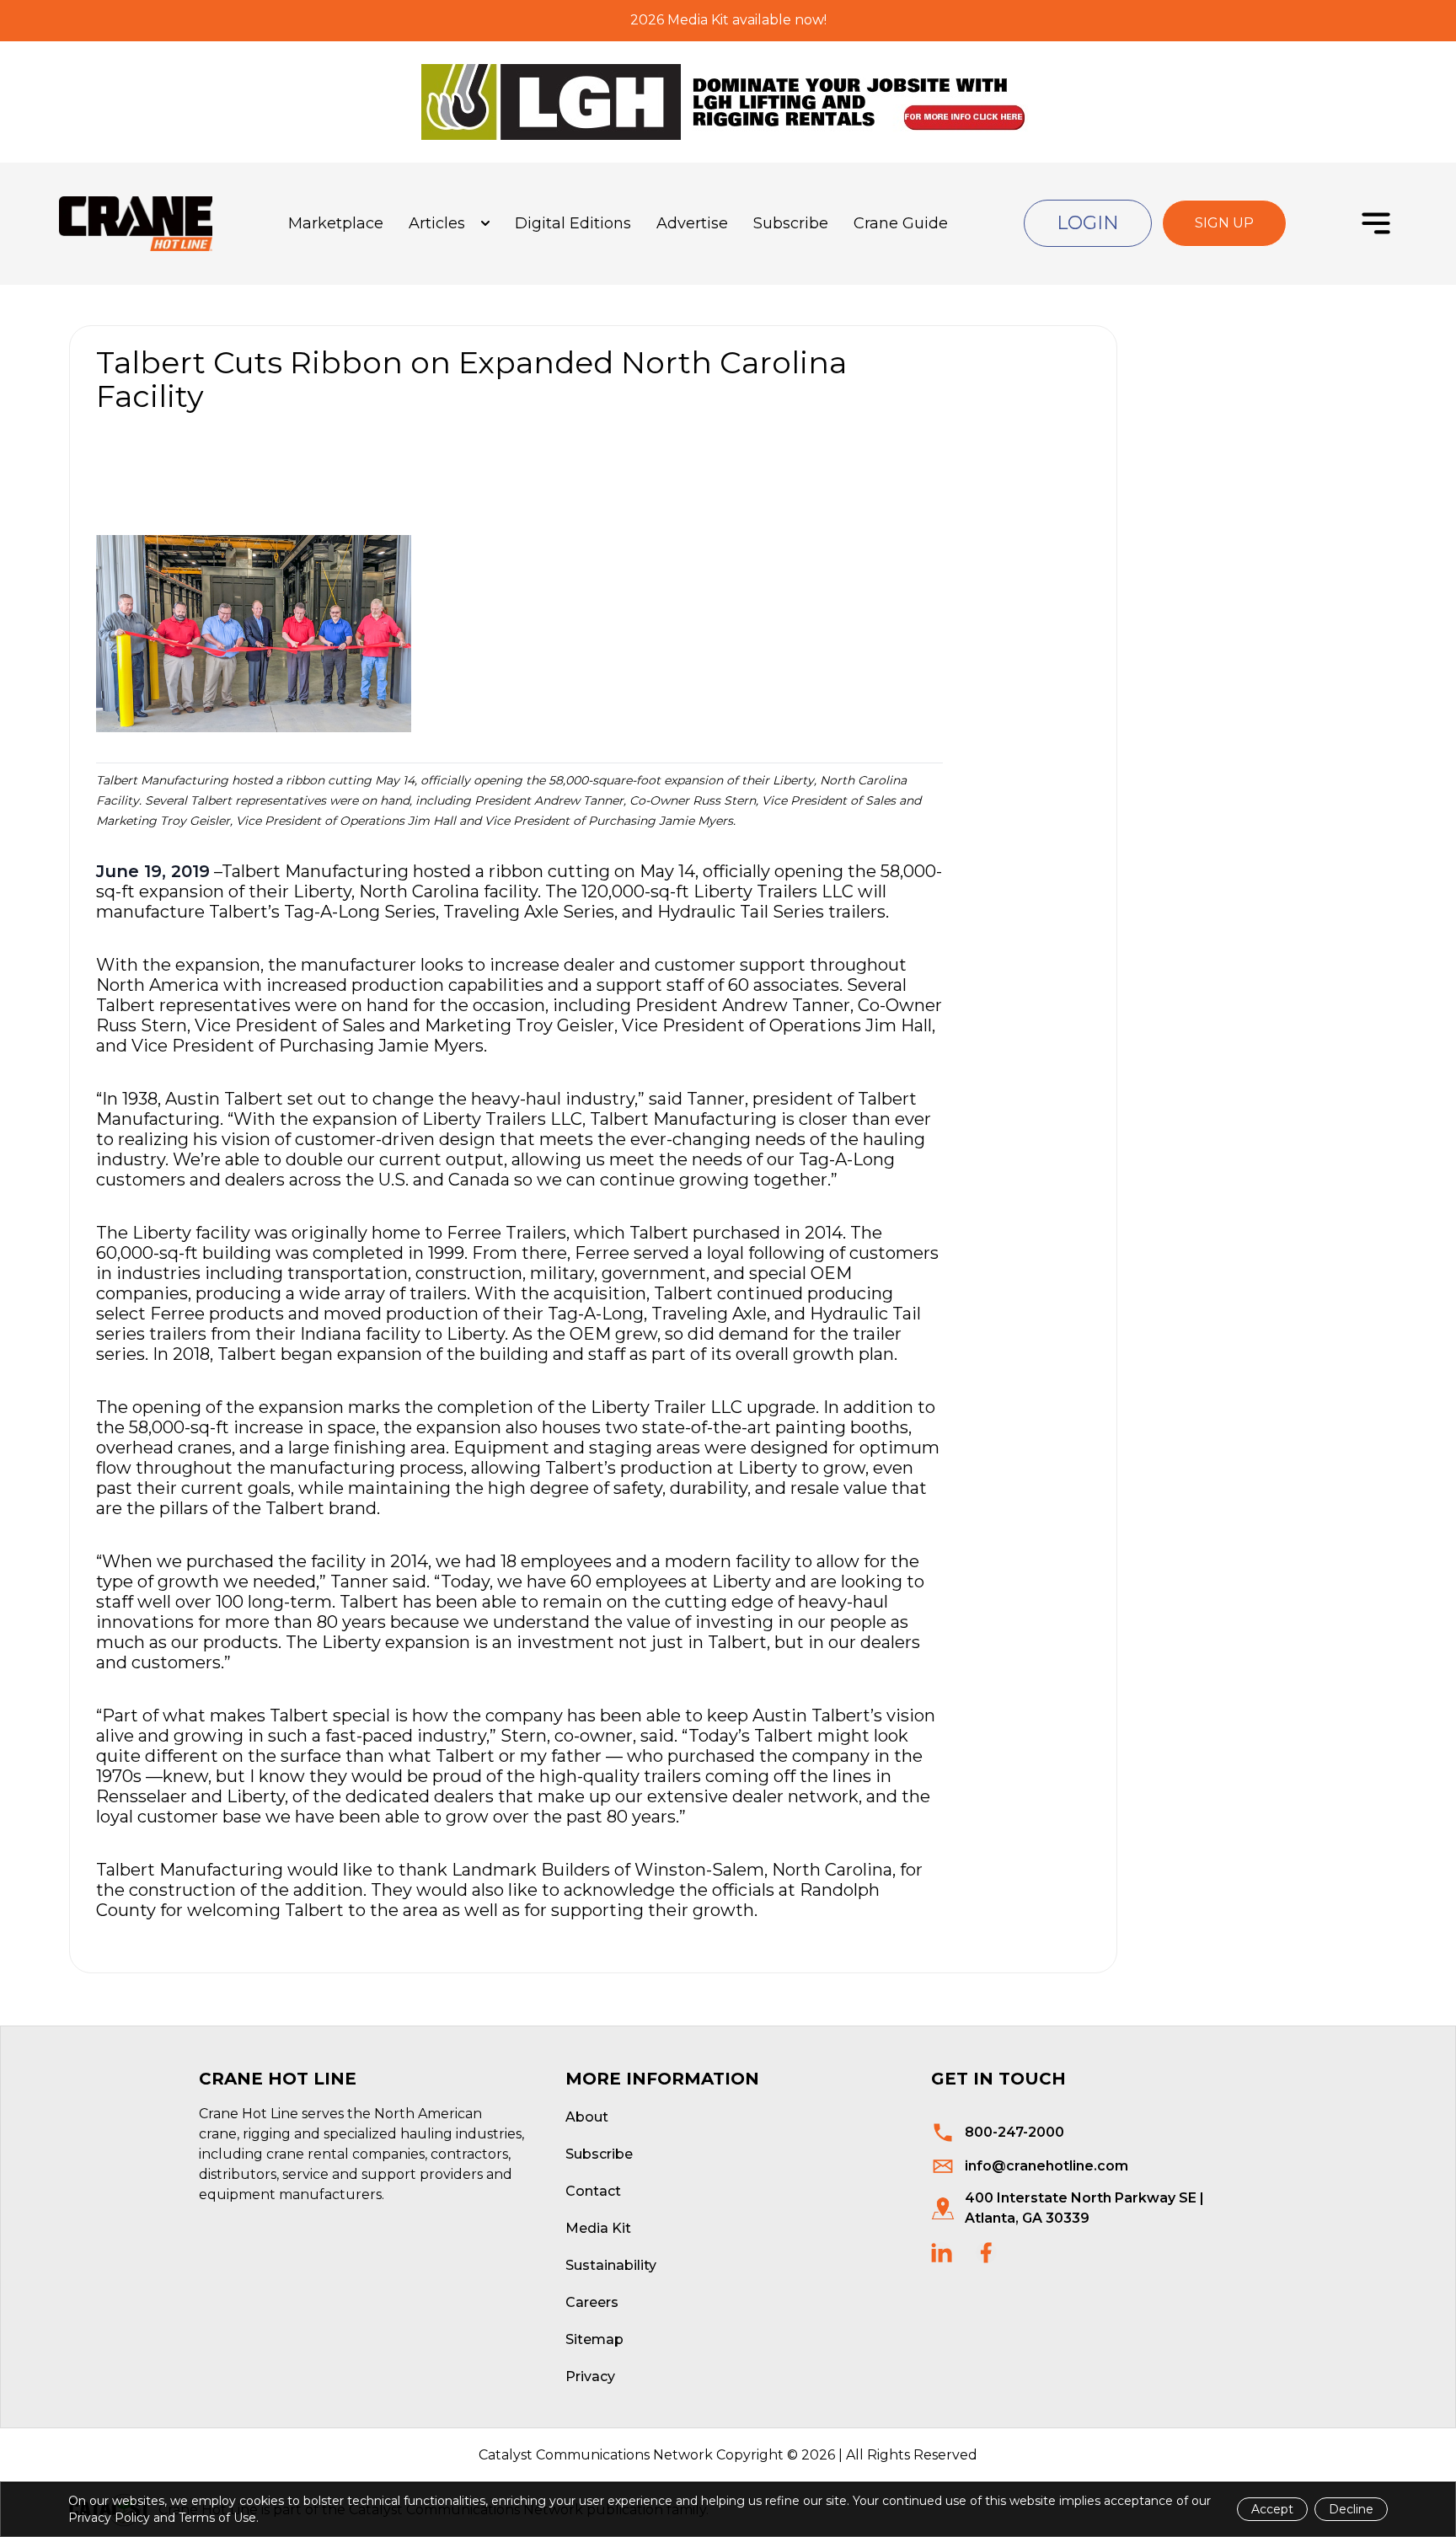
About (587, 2117)
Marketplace (336, 223)
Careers (592, 2302)
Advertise (692, 223)
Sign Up (1224, 223)
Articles (437, 223)
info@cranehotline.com (1046, 2166)
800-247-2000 (1014, 2132)
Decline (1351, 2509)
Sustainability (611, 2265)
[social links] (942, 2253)
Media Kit (598, 2228)
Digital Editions (573, 223)
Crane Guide (901, 223)
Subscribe (791, 223)
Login (1088, 223)
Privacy (590, 2376)
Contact (593, 2191)
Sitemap (594, 2339)
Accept (1272, 2509)
